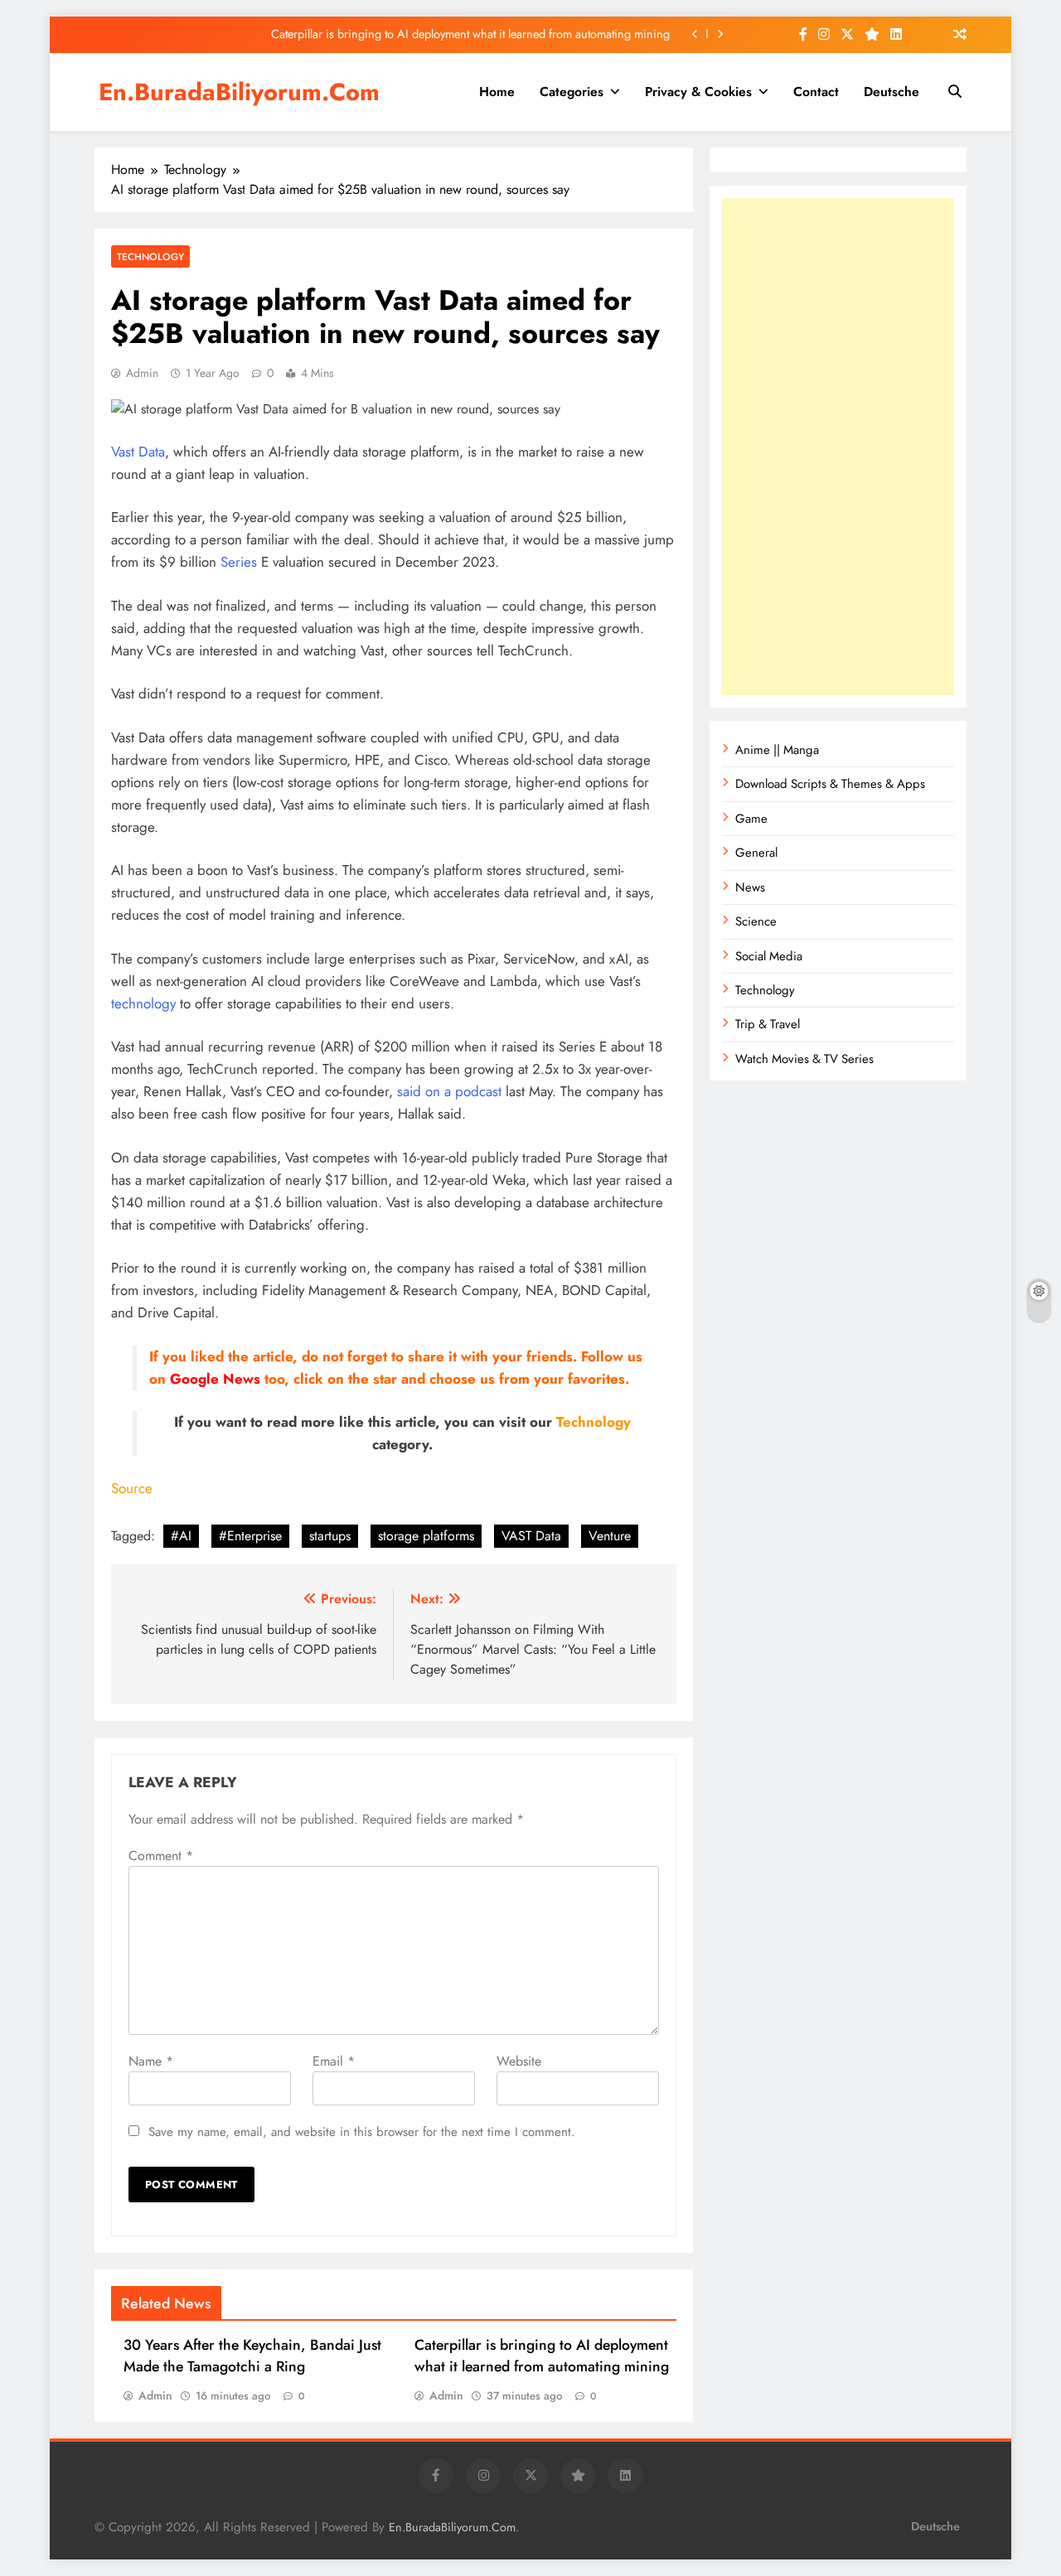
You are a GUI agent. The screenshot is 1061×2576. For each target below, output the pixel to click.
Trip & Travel (768, 1024)
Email (334, 2061)
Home (497, 92)
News (750, 887)
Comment (161, 1856)
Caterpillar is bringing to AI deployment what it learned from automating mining (470, 34)
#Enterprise (250, 1536)
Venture (610, 1536)
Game (751, 819)
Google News (215, 1379)
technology (143, 1003)
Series (239, 562)
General (756, 853)
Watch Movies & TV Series (804, 1059)
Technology (150, 256)
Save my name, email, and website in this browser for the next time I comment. (362, 2132)
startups (330, 1536)
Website (519, 2061)
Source (132, 1488)
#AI (181, 1536)
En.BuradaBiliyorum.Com (239, 92)
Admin (142, 373)
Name (151, 2061)
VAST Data (531, 1536)
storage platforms (426, 1536)
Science (756, 921)
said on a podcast (447, 1091)
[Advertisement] (838, 447)
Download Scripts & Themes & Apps (830, 784)
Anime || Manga (777, 750)
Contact (816, 92)
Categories (572, 92)
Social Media (769, 956)
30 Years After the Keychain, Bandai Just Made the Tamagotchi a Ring (252, 2356)
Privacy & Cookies (698, 92)
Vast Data (138, 452)
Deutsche (891, 92)
